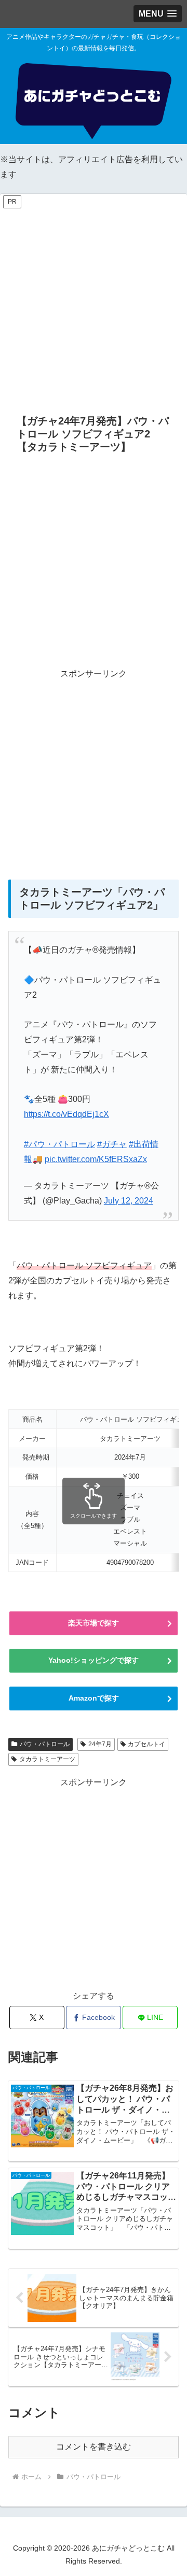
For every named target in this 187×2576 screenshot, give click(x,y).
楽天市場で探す (94, 1623)
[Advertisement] (94, 304)
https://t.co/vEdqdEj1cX (66, 1114)
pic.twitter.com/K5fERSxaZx (96, 1159)
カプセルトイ (146, 1744)
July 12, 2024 (129, 1201)
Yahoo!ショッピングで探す (94, 1660)
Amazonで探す (94, 1698)
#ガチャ (112, 1144)
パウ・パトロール (45, 1744)
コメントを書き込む (94, 2447)
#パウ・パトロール (59, 1144)
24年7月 (100, 1744)
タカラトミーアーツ (47, 1759)
